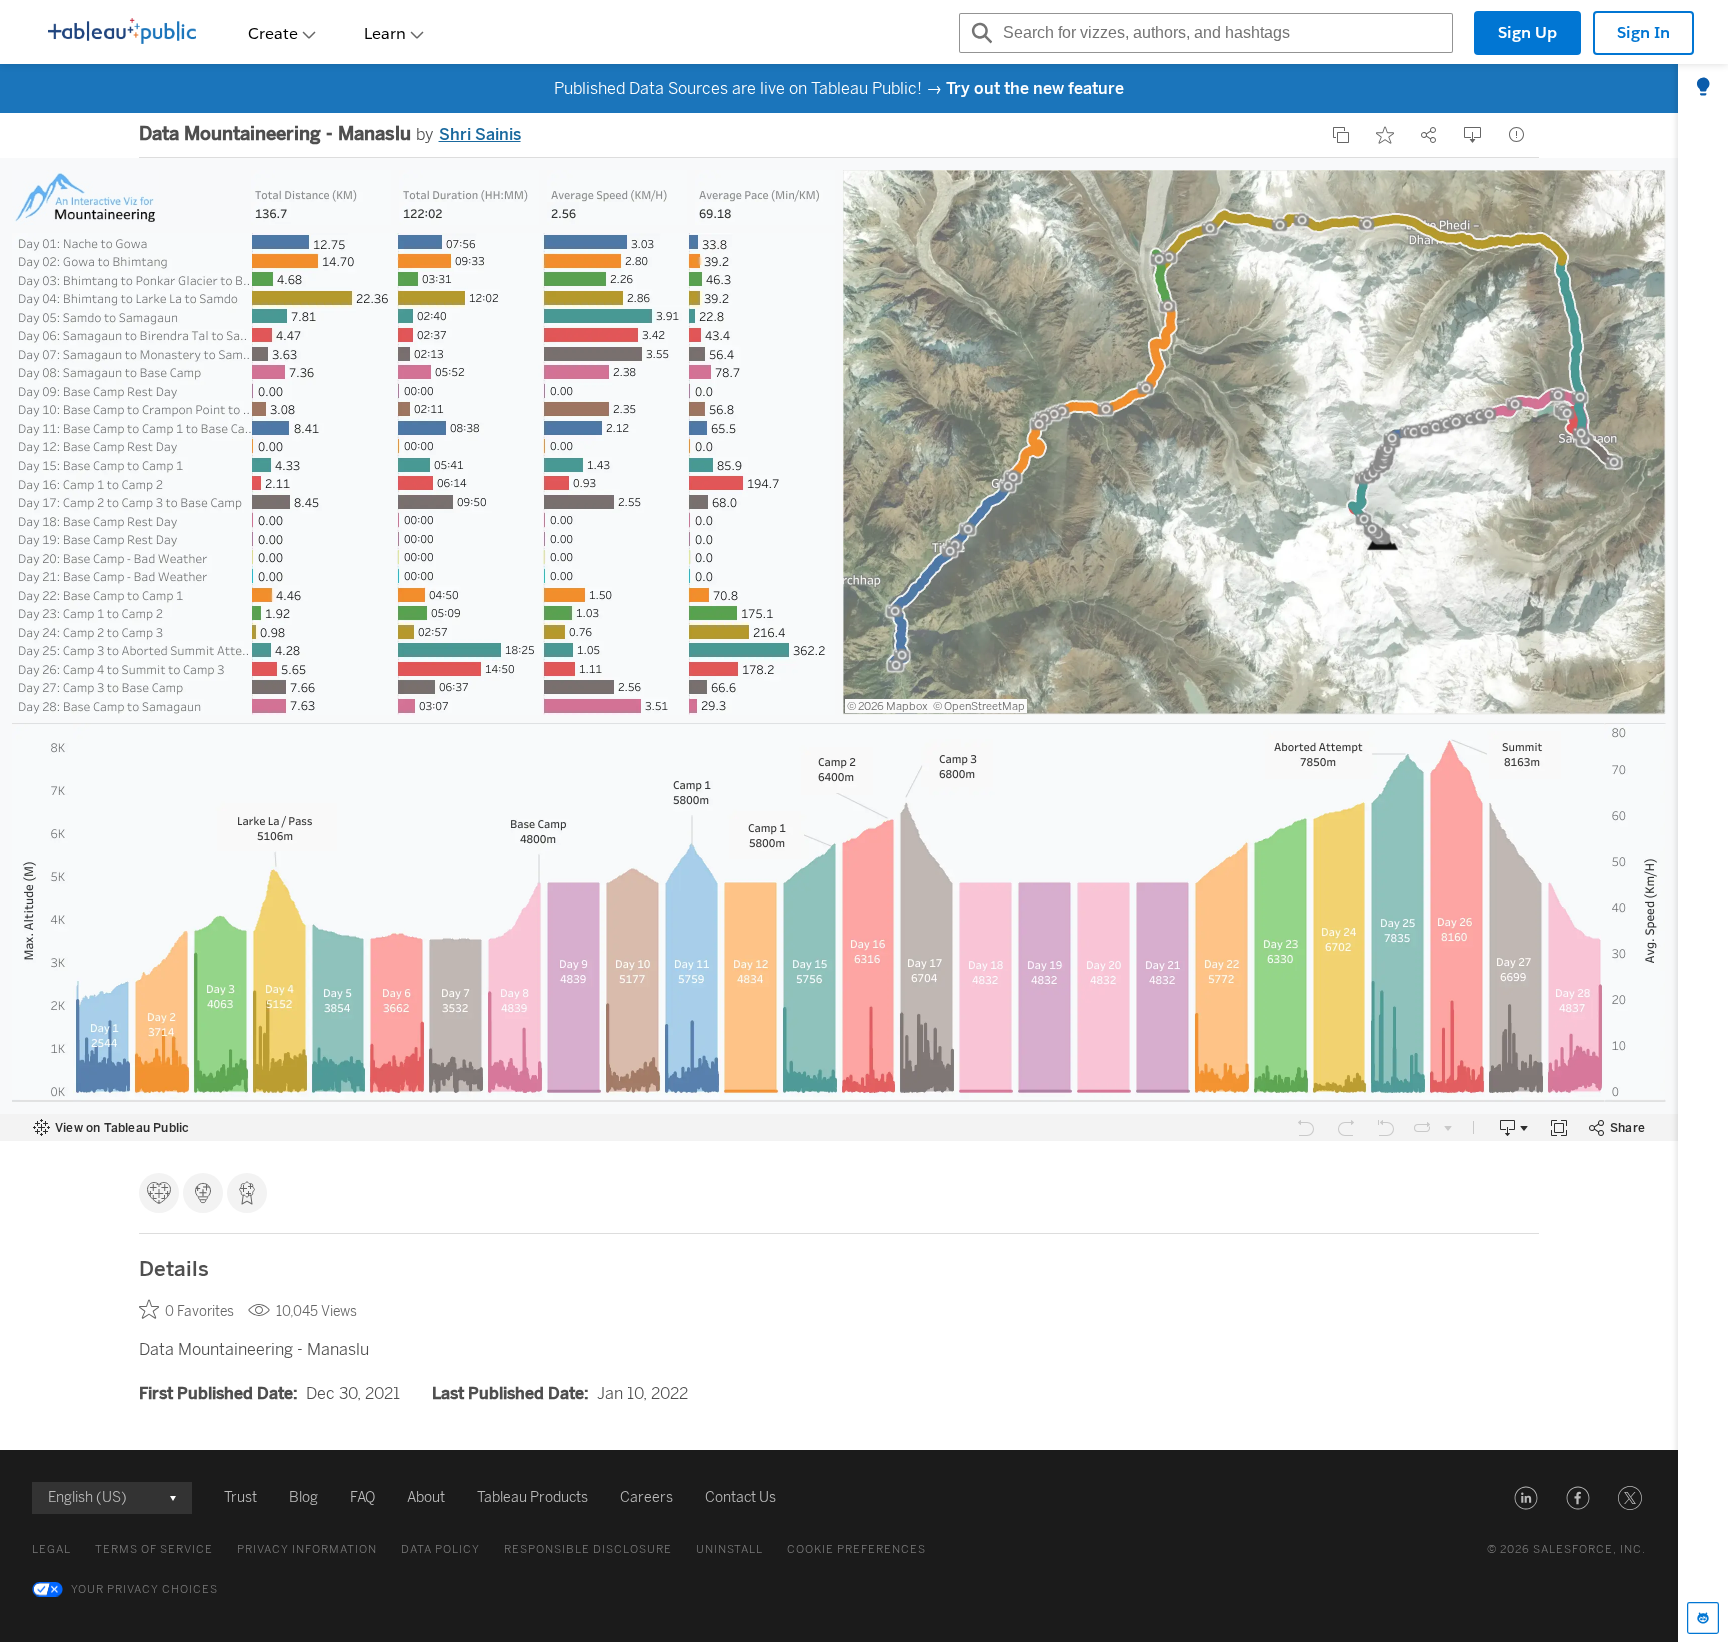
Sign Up (1527, 32)
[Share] (1429, 135)
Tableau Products (532, 1497)
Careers (646, 1497)
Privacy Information (307, 1549)
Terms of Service (154, 1549)
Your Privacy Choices (144, 1589)
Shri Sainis (480, 134)
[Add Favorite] (1385, 135)
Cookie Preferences (856, 1549)
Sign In (1643, 32)
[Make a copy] (1341, 135)
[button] (1526, 1498)
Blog (303, 1497)
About (426, 1497)
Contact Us (740, 1497)
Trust (240, 1497)
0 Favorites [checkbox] (199, 1311)
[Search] (979, 33)
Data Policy (440, 1549)
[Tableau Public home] (122, 33)
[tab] (1703, 88)
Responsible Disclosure (588, 1549)
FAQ (362, 1497)
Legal (51, 1549)
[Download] (1473, 135)
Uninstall (729, 1549)
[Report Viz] (1517, 135)
